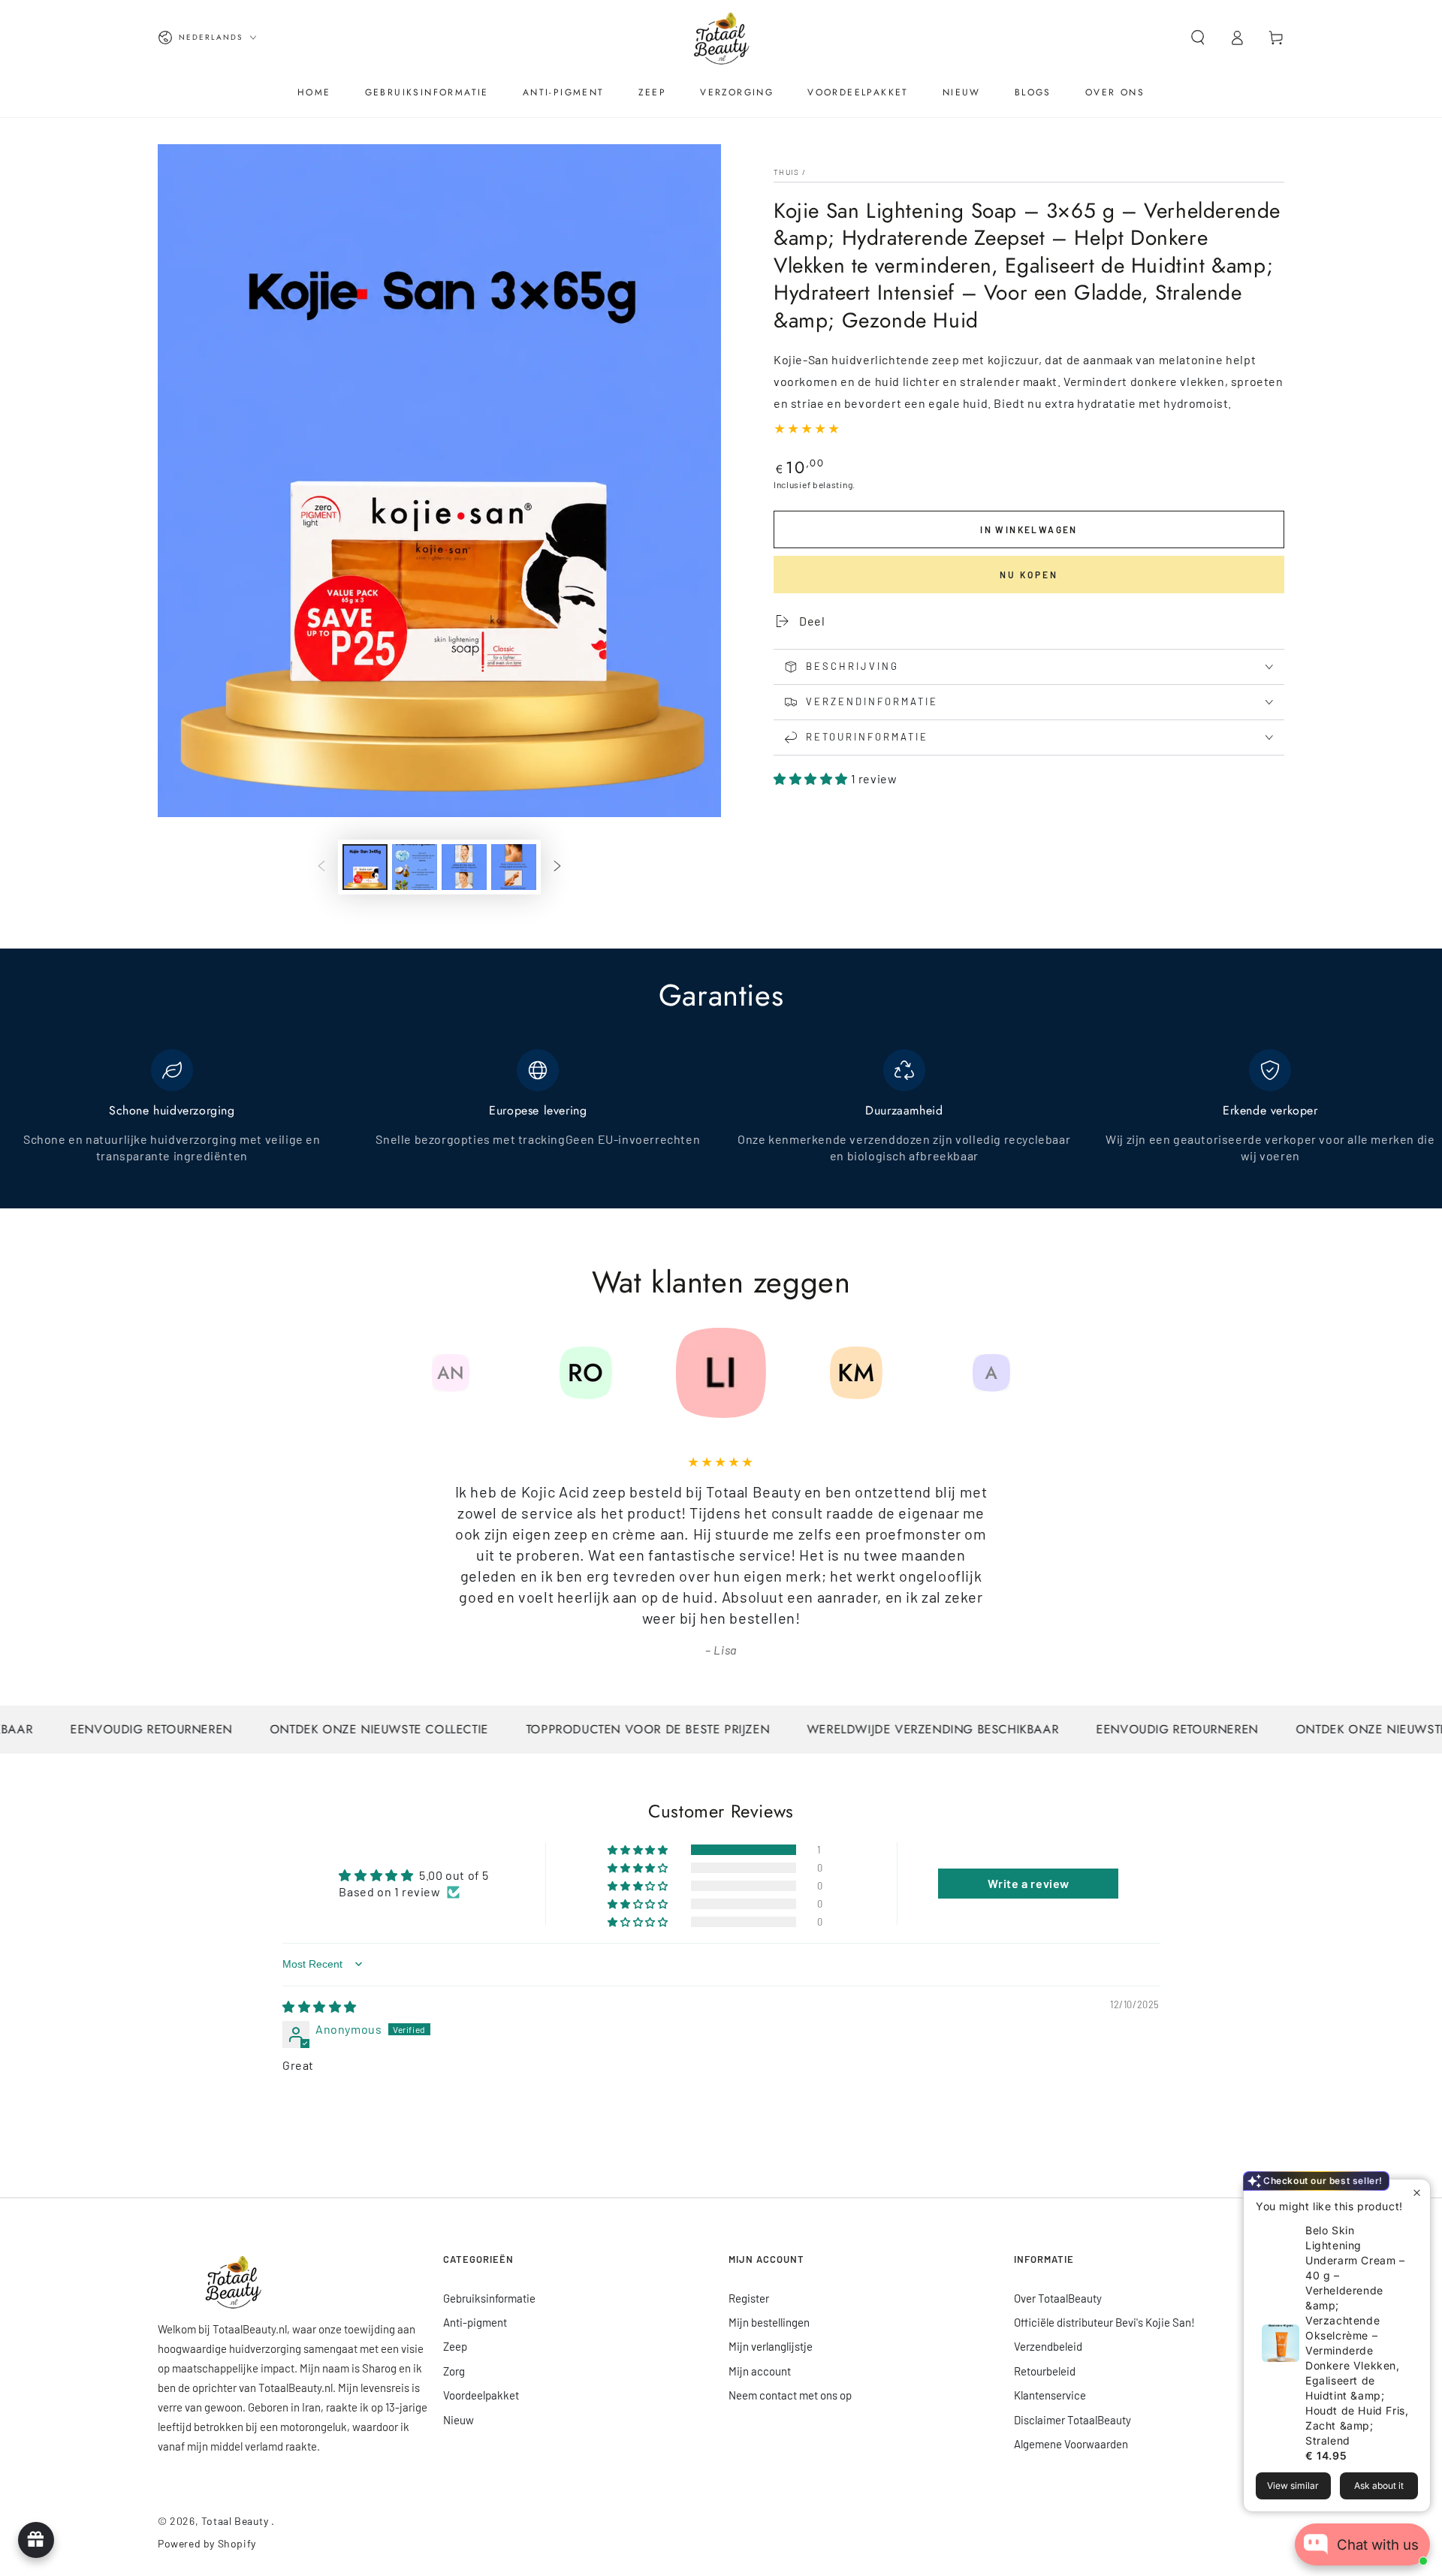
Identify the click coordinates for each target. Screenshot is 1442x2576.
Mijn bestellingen (769, 2322)
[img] (320, 2006)
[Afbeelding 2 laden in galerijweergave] (415, 867)
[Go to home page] (721, 38)
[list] (721, 1115)
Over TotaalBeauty (1058, 2298)
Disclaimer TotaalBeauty (1072, 2420)
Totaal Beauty (236, 2521)
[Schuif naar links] (321, 867)
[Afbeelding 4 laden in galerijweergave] (514, 867)
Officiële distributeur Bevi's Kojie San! (1104, 2322)
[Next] (1025, 1373)
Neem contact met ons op (790, 2395)
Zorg (454, 2371)
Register (749, 2298)
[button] (1198, 38)
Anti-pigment (475, 2322)
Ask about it (1379, 2486)
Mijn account (760, 2371)
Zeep (455, 2346)
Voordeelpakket (481, 2395)
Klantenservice (1050, 2395)
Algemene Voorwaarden (1071, 2444)
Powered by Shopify (207, 2543)
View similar (1293, 2486)
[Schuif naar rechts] (557, 867)
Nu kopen (1029, 575)
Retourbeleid (1045, 2371)
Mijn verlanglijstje (771, 2346)
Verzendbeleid (1048, 2346)
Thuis (787, 172)
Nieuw (459, 2420)
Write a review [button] (1029, 1883)
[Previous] (417, 1373)
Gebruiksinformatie (489, 2298)
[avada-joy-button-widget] (36, 2540)
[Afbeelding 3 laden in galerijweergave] (464, 867)
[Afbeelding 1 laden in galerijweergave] (365, 867)
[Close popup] (1417, 2193)
